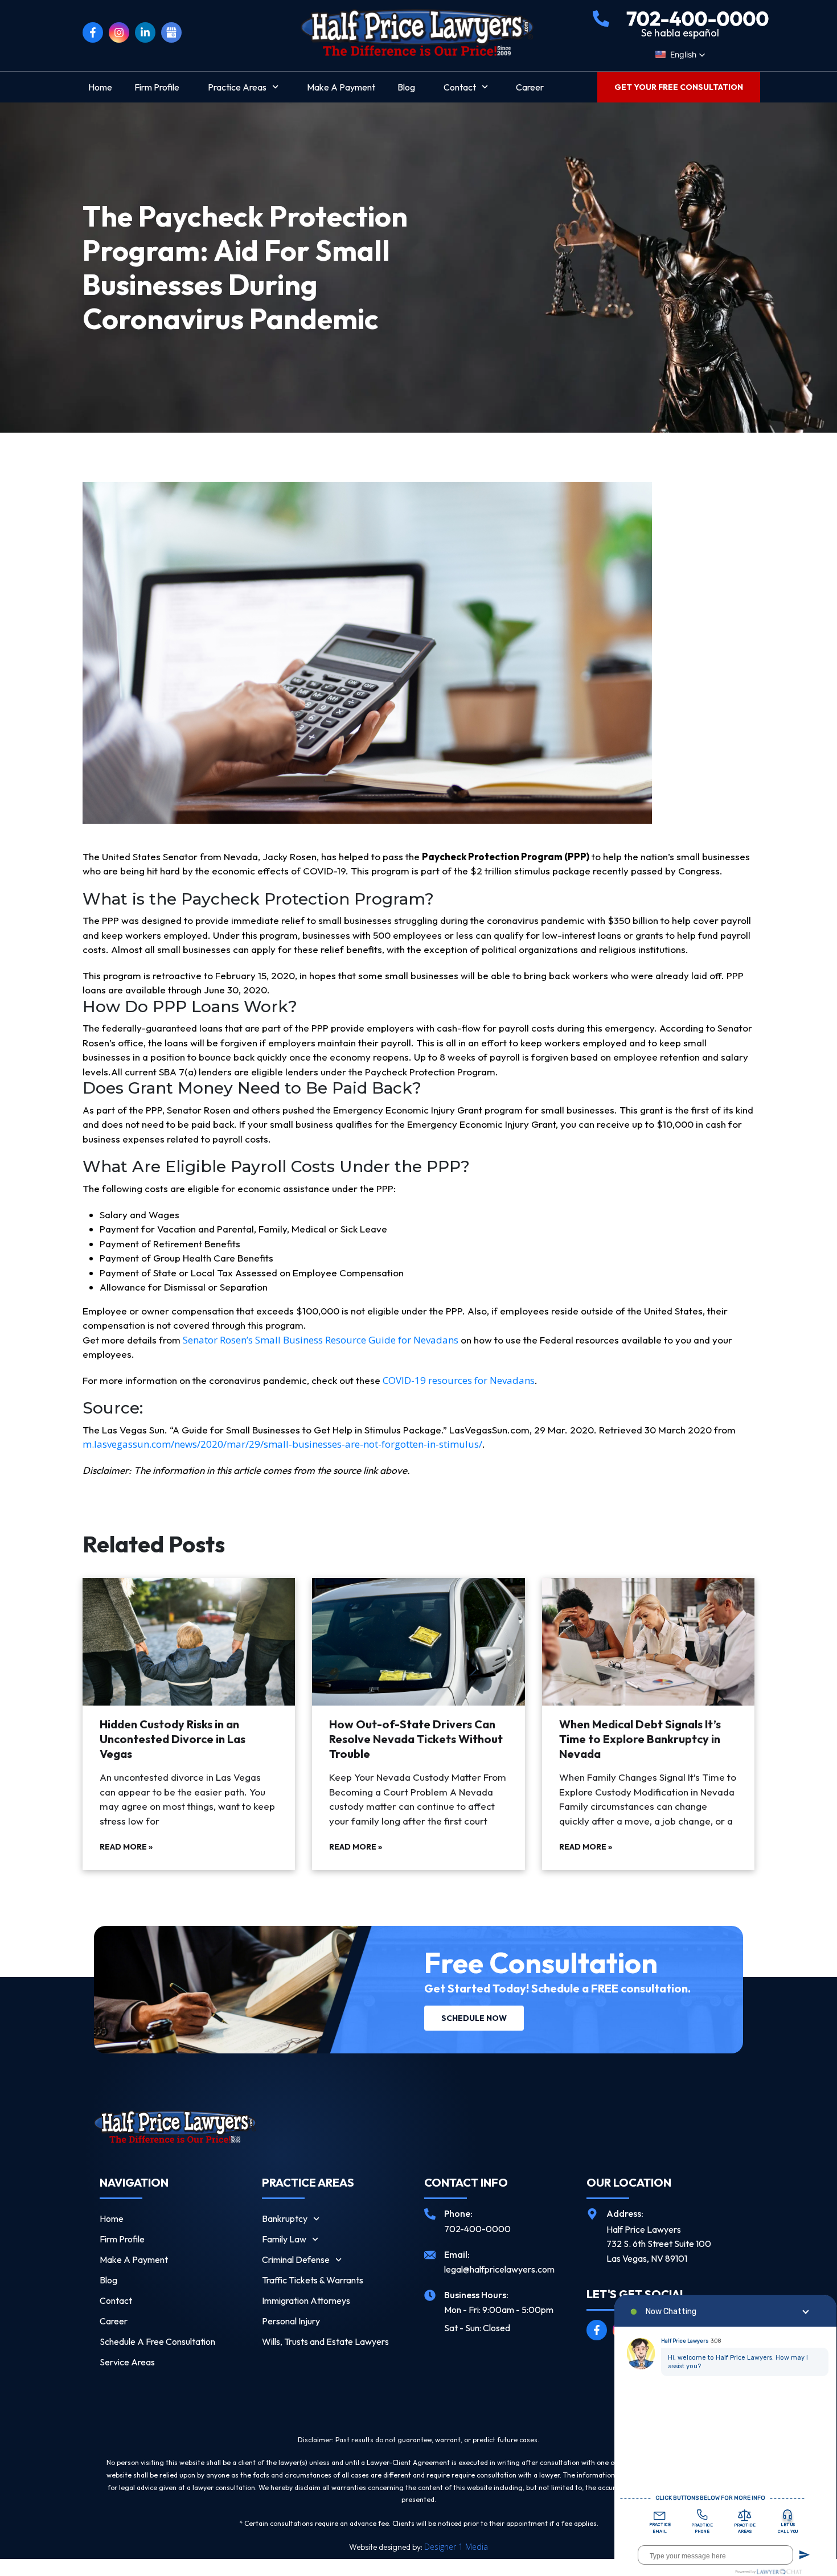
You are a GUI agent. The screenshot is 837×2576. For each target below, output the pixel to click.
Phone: (458, 2213)
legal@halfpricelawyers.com (499, 2269)
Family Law (284, 2239)
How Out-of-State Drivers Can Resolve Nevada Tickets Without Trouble (416, 1739)
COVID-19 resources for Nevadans (459, 1380)
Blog (406, 87)
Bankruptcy (285, 2218)
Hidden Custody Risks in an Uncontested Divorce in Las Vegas (173, 1739)
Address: (625, 2213)
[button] (680, 55)
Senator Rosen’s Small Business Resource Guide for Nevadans (321, 1340)
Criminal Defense (296, 2259)
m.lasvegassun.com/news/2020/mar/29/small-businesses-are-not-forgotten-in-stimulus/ (282, 1444)
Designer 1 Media (456, 2547)
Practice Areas (237, 87)
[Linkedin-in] (145, 32)
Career (530, 87)
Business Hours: (476, 2295)
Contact (460, 87)
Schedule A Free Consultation (157, 2341)
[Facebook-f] (93, 32)
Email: (457, 2254)
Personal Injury (291, 2321)
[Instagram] (119, 32)
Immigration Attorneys (306, 2300)
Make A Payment (341, 87)
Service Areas (127, 2362)
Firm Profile (157, 87)
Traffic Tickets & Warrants (313, 2280)
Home (100, 87)
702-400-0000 (477, 2229)
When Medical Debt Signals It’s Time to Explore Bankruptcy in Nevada (640, 1739)
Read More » (126, 1847)
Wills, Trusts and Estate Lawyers (325, 2341)
